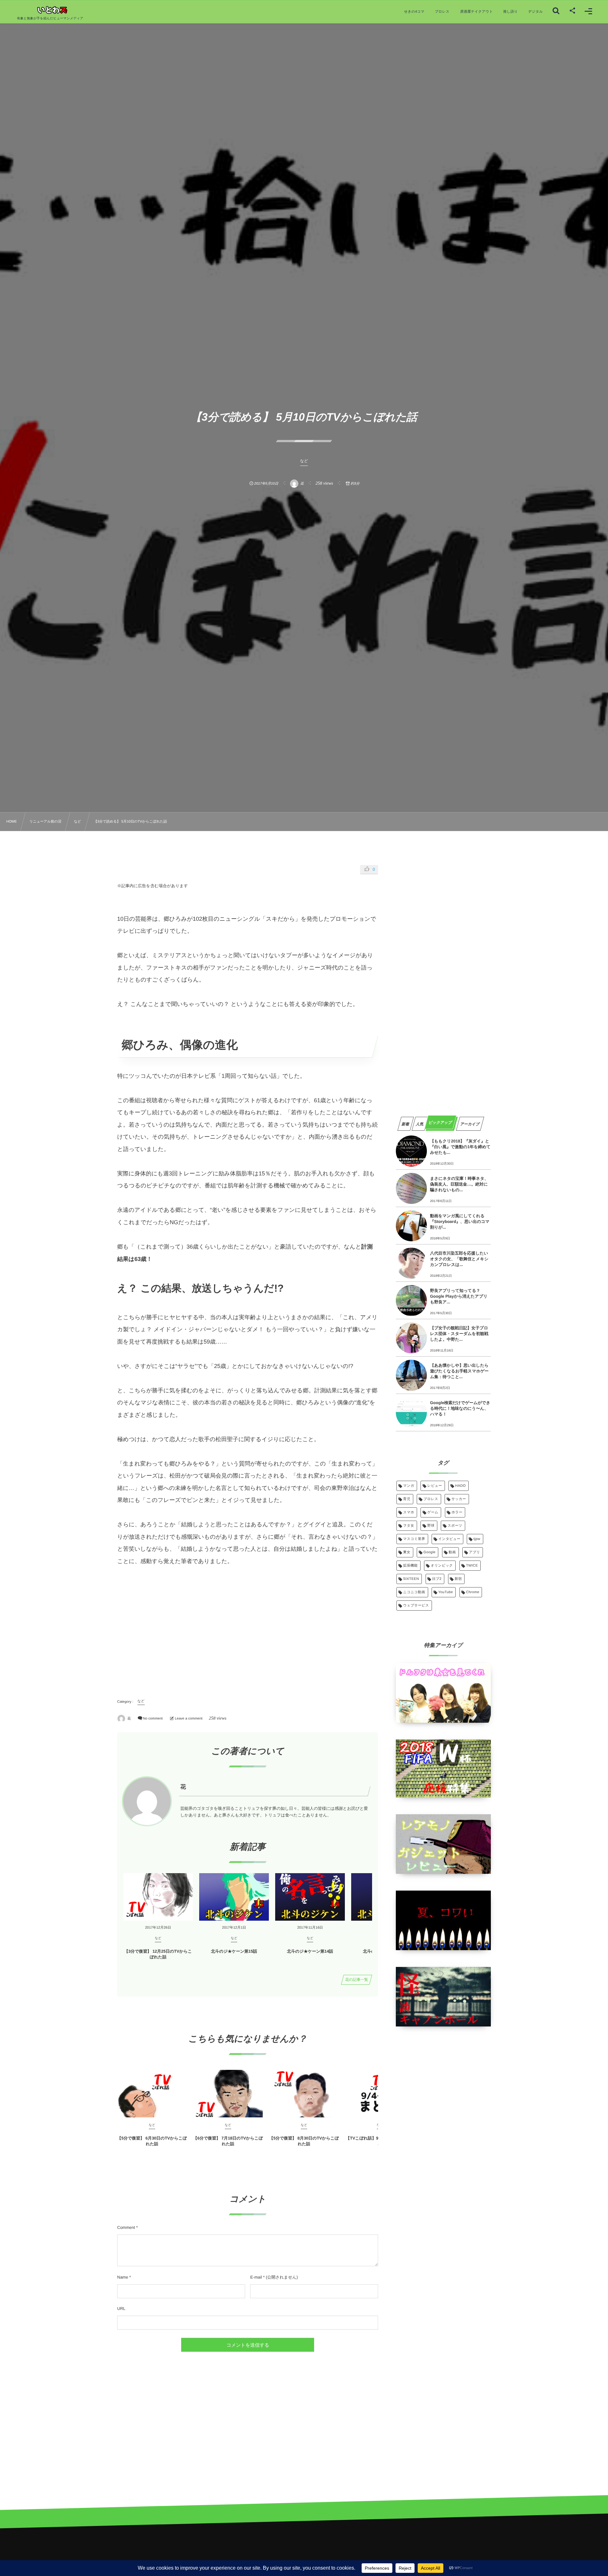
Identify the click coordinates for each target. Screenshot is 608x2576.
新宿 (458, 1579)
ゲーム (433, 1512)
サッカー (459, 1499)
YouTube (446, 1592)
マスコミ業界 (414, 1539)
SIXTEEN (411, 1579)
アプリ (475, 1552)
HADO (460, 1486)
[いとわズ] (50, 10)
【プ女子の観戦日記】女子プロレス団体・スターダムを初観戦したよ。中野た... (459, 1334)
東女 (407, 1552)
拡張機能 (410, 1566)
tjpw (477, 1539)
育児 (407, 1499)
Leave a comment (189, 1719)
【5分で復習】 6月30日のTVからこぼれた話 (152, 2141)
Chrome (473, 1592)
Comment (126, 2227)
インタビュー (449, 1539)
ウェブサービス (416, 1606)
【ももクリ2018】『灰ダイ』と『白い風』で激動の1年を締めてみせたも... (460, 1147)
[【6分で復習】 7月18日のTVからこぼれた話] (228, 2094)
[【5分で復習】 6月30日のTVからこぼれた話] (152, 2094)
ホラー (457, 1512)
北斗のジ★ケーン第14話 (310, 1951)
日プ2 (437, 1579)
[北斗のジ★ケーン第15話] (234, 1897)
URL (121, 2309)
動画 (452, 1552)
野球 (431, 1526)
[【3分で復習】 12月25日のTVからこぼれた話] (158, 1897)
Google (429, 1552)
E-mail (256, 2277)
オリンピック (442, 1566)
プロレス (431, 1499)
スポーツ (455, 1526)
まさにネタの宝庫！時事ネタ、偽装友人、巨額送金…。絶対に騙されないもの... (459, 1184)
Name (123, 2277)
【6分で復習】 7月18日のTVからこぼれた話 (228, 2141)
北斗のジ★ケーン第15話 (234, 1951)
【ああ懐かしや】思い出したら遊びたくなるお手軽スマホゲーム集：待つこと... (459, 1371)
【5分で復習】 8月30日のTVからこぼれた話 (304, 2141)
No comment (153, 1719)
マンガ (409, 1486)
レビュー (435, 1486)
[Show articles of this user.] (147, 1801)
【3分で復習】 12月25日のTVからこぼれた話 (158, 1954)
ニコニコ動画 (414, 1592)
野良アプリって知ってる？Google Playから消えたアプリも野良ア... (459, 1296)
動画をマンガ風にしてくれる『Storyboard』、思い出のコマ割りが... (460, 1221)
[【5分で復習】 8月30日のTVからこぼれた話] (304, 2094)
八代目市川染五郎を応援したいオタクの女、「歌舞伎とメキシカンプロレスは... (459, 1259)
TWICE (472, 1566)
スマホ (409, 1512)
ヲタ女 (409, 1526)
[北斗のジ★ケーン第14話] (310, 1897)
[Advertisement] (248, 1631)
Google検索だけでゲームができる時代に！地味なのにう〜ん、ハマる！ (460, 1408)
